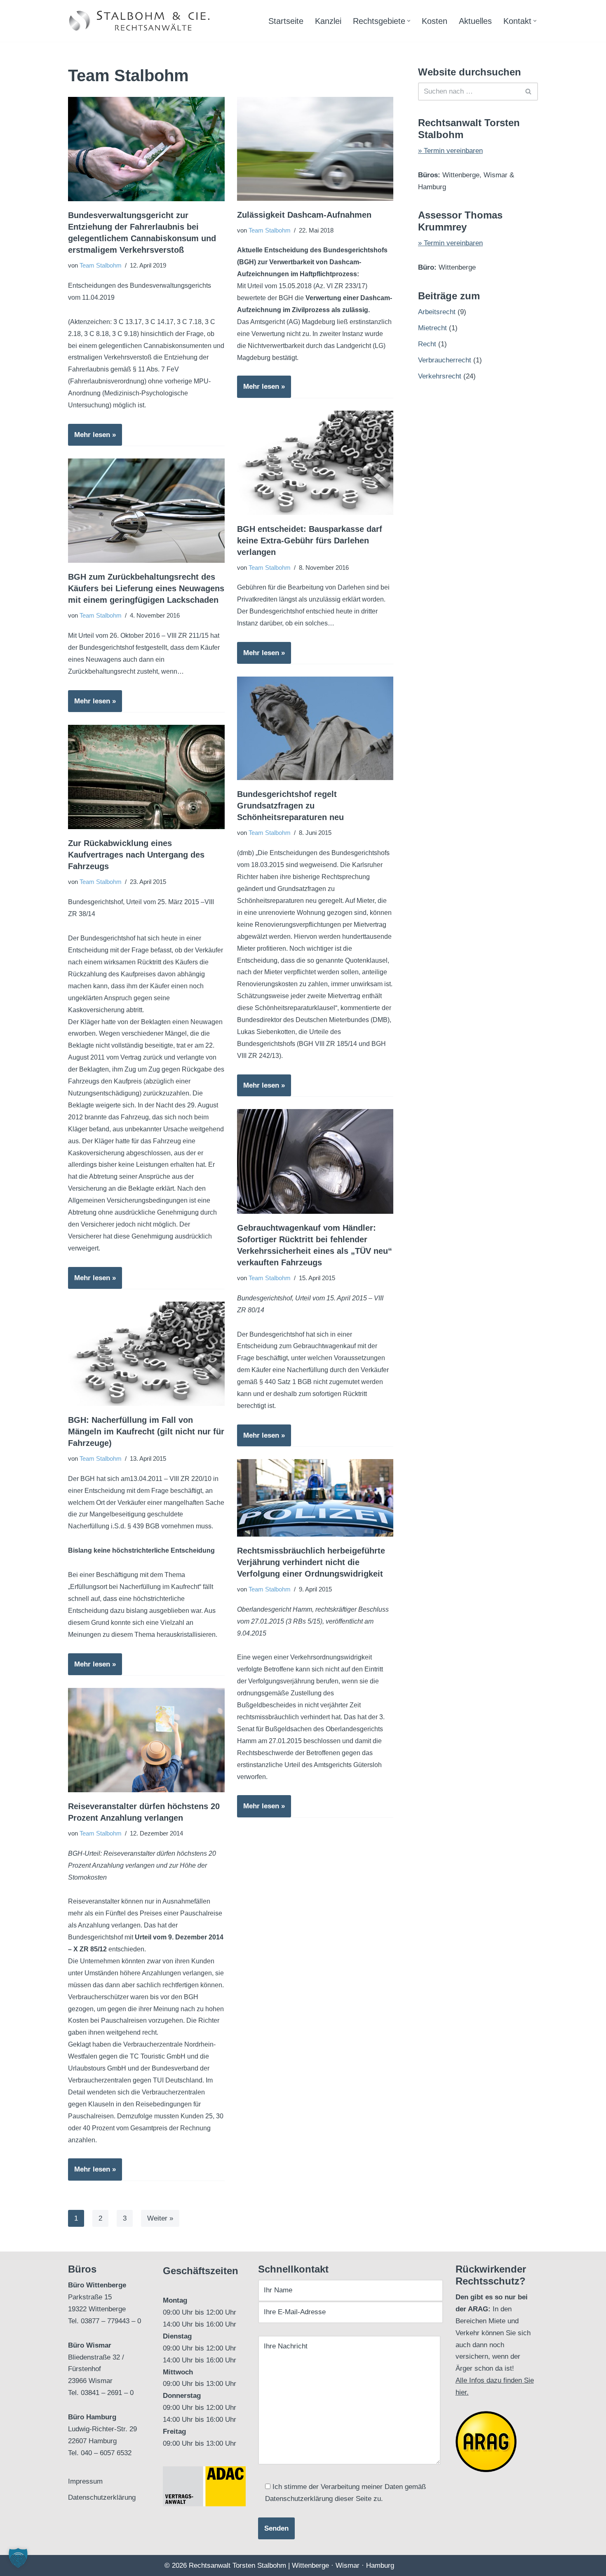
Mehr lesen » (92, 438)
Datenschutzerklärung (102, 2497)
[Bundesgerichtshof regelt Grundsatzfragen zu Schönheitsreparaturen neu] (315, 728)
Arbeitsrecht (437, 312)
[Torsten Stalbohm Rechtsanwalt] (140, 21)
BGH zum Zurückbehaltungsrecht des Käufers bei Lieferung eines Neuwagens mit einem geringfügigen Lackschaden (146, 588)
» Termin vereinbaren (450, 151)
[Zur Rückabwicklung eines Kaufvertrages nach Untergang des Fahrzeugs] (146, 777)
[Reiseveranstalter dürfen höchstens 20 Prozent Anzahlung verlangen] (146, 1740)
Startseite (286, 21)
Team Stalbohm (101, 265)
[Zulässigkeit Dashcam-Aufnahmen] (315, 149)
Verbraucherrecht (445, 360)
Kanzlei (328, 21)
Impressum (85, 2481)
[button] (409, 21)
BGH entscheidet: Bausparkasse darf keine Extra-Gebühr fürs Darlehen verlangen (310, 541)
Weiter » (160, 2218)
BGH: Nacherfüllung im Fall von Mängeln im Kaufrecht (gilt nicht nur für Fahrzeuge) (146, 1431)
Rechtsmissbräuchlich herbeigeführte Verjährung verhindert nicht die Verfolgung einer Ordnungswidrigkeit (311, 1562)
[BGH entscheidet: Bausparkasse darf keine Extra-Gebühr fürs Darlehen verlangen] (315, 463)
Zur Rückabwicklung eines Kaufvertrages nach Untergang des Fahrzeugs (136, 855)
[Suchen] (529, 92)
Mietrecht (432, 328)
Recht (427, 344)
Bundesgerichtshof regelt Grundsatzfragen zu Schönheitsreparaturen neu (290, 806)
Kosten (435, 21)
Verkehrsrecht (440, 376)
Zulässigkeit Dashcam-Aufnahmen (304, 215)
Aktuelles (475, 21)
